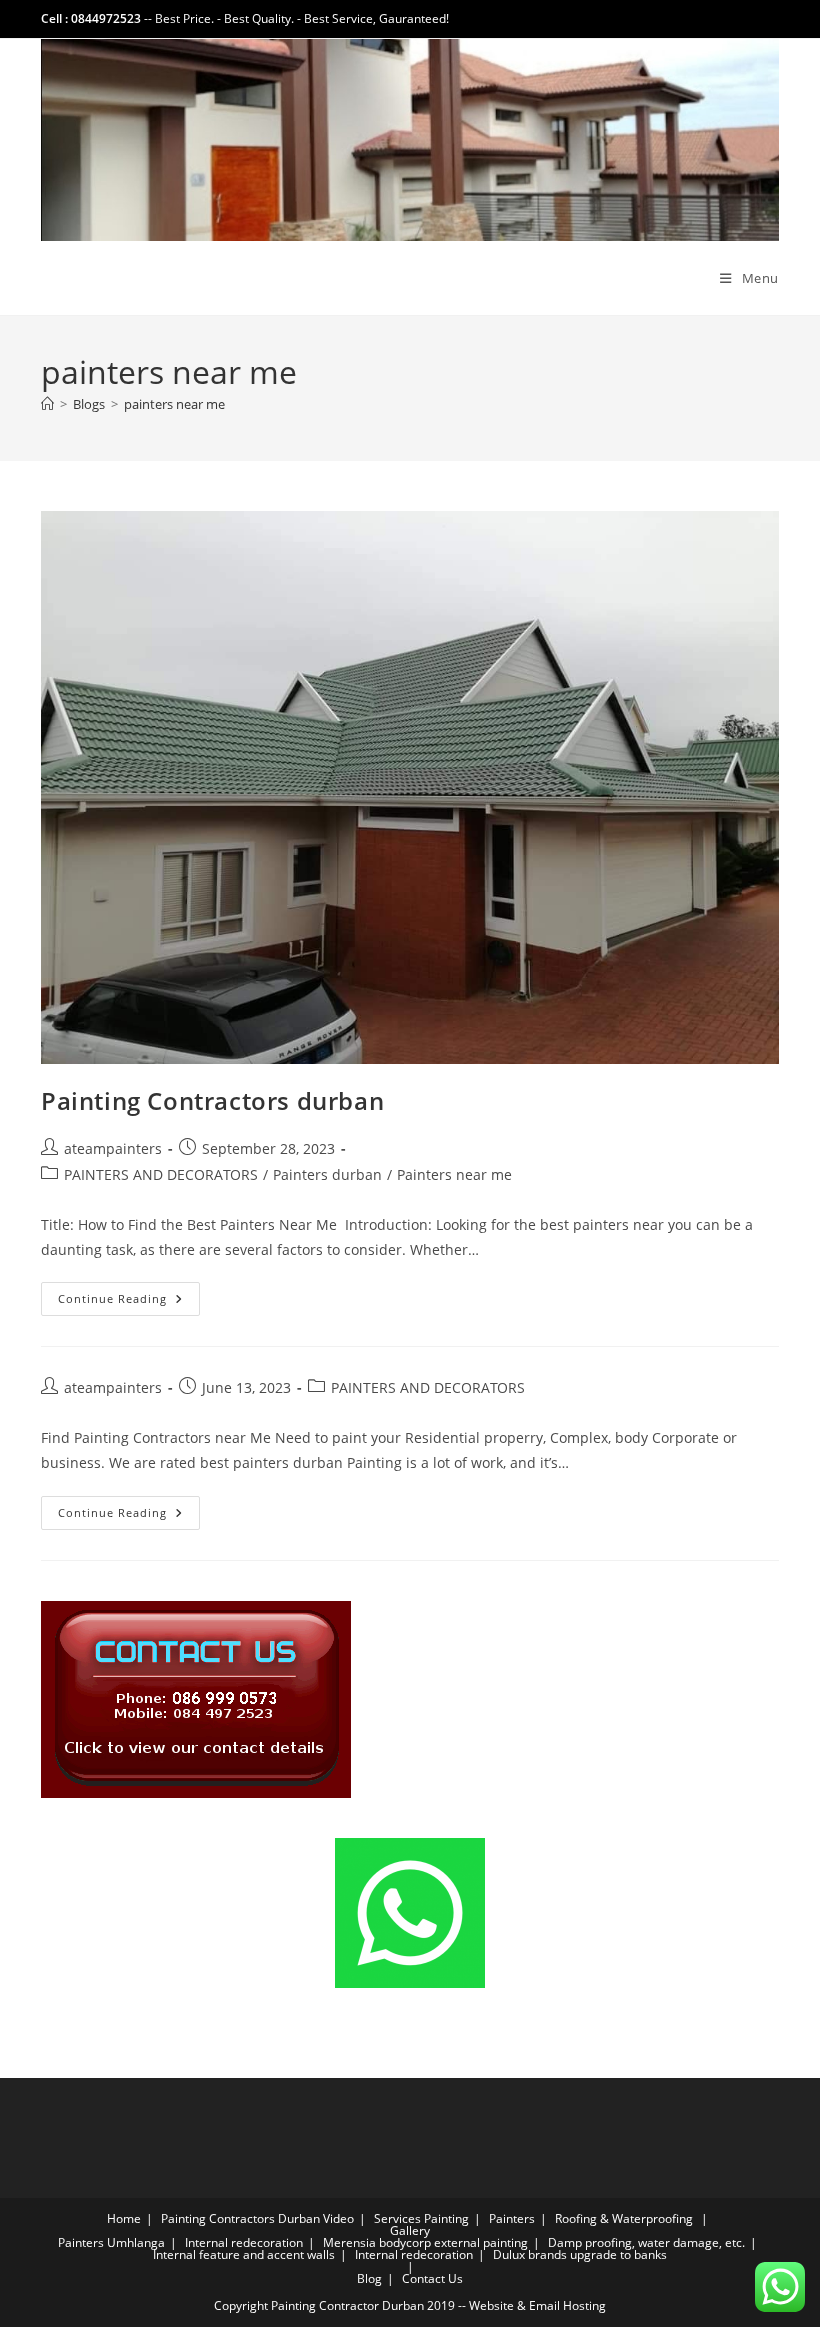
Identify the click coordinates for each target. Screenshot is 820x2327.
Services (397, 2218)
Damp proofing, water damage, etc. (646, 2242)
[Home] (47, 404)
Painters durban (327, 1174)
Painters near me (454, 1174)
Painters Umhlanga (111, 2242)
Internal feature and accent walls (244, 2254)
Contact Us (432, 2278)
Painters (512, 2218)
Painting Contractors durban (212, 1100)
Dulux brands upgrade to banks (580, 2254)
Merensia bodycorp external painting (425, 2242)
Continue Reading (129, 1302)
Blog (369, 2278)
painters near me (174, 404)
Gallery (410, 2230)
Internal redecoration (244, 2242)
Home (124, 2218)
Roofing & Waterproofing (624, 2218)
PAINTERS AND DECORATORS (161, 1174)
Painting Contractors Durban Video (257, 2218)
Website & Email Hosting (537, 2305)
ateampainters (113, 1148)
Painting (446, 2218)
